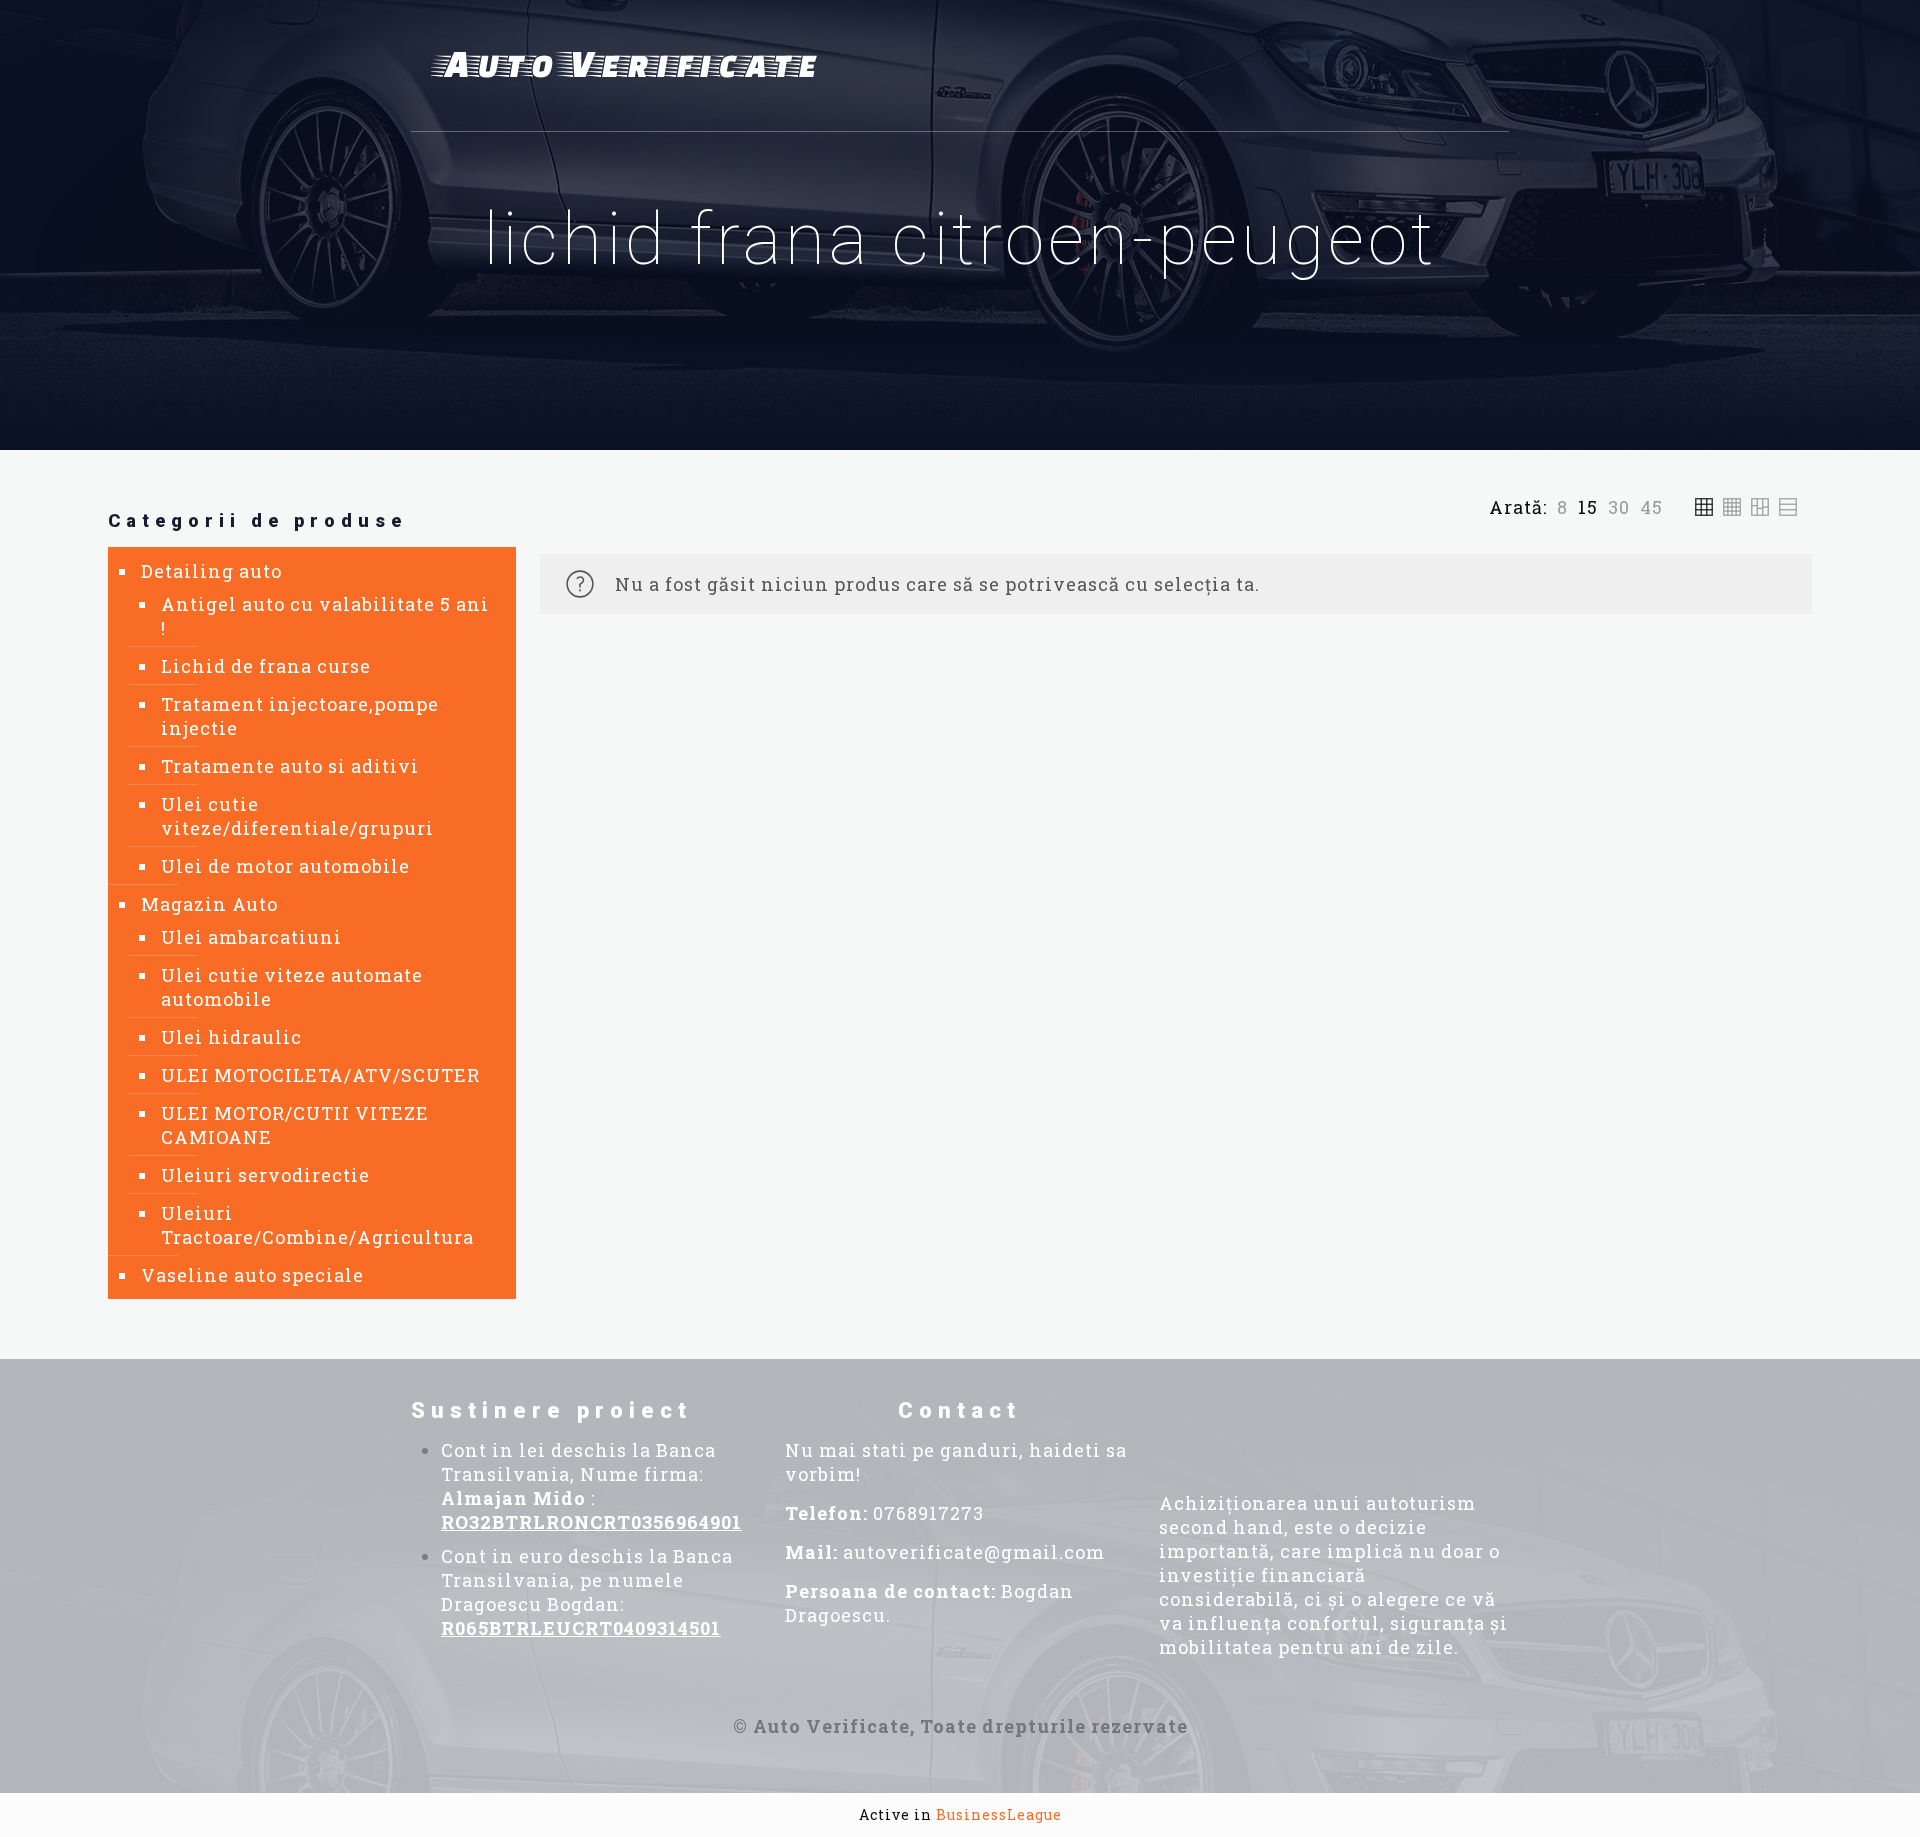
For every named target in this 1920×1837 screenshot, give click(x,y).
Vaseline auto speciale (252, 1275)
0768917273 (928, 1513)
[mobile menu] (1482, 66)
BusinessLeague (999, 1814)
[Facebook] (1223, 1425)
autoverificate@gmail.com (974, 1552)
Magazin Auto (209, 904)
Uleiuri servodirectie (265, 1175)
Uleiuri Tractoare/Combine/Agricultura (317, 1225)
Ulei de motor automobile (285, 866)
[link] (1562, 507)
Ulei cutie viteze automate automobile (292, 987)
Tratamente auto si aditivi (290, 766)
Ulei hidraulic (231, 1037)
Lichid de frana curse (266, 666)
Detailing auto (211, 571)
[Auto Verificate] (631, 66)
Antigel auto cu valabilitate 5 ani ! (325, 616)
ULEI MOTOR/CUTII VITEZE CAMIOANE (295, 1125)
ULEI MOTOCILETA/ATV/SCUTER (320, 1075)
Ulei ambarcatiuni (251, 937)
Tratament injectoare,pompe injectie (300, 716)
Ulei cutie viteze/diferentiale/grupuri (297, 816)
